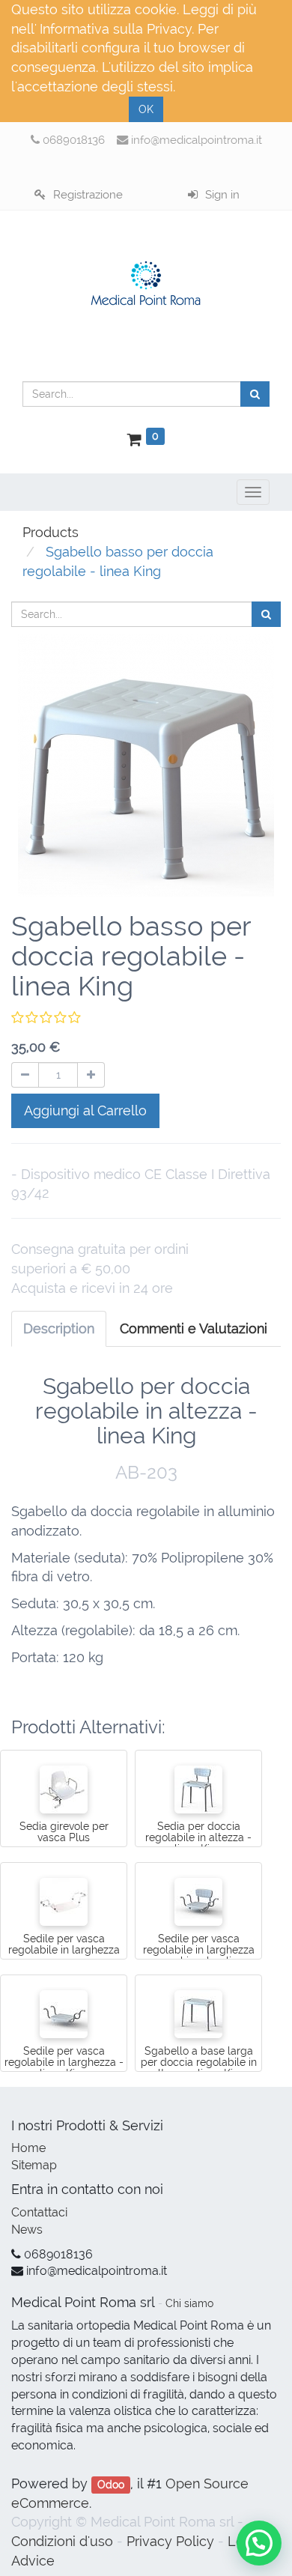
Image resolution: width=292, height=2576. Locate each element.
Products (51, 532)
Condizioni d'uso (62, 2541)
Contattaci (39, 2212)
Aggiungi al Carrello (85, 1110)
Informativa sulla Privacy (116, 29)
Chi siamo (189, 2303)
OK (146, 109)
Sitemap (34, 2165)
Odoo (111, 2485)
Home (28, 2148)
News (27, 2230)
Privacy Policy (170, 2541)
